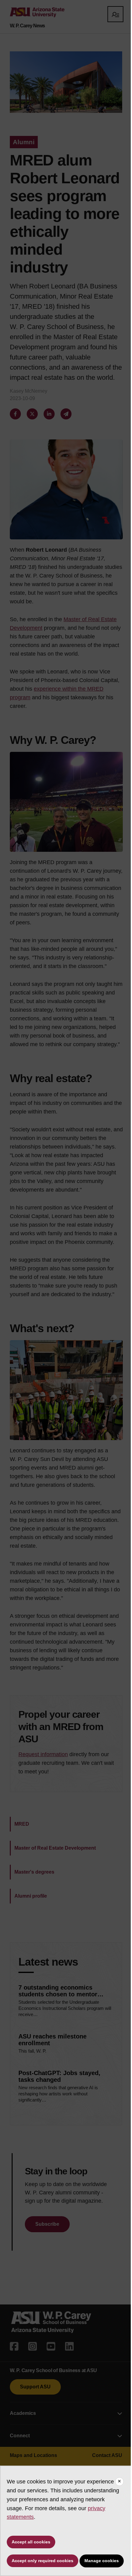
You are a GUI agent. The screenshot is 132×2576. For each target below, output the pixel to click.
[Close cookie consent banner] (119, 2482)
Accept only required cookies (43, 2561)
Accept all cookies (31, 2542)
